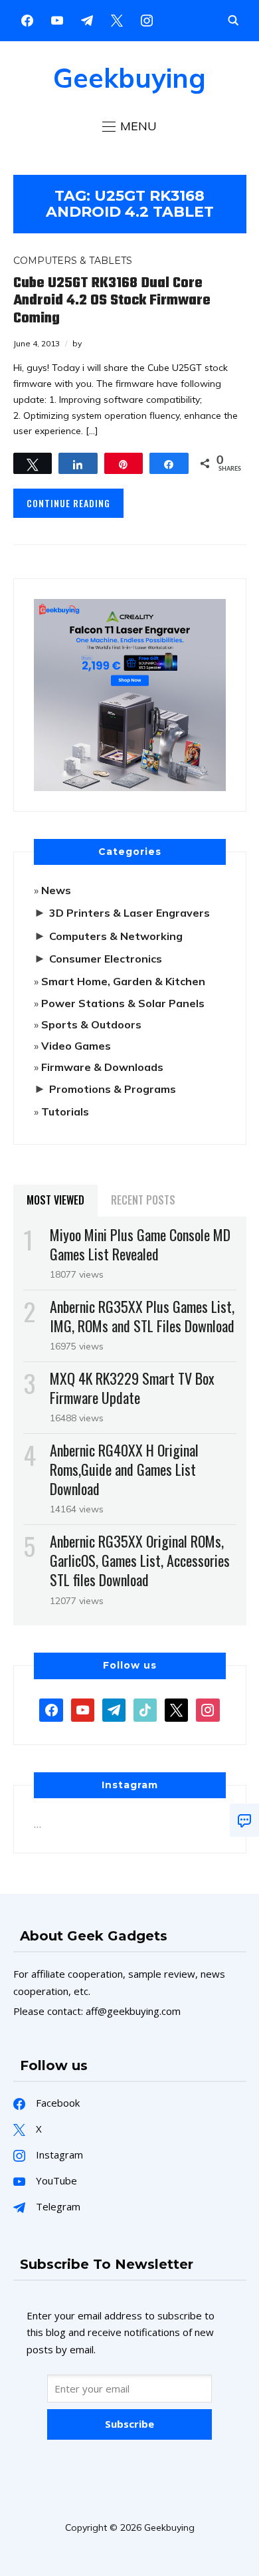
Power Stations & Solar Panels (123, 1003)
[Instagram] (87, 19)
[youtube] (57, 19)
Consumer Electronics (106, 959)
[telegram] (114, 1708)
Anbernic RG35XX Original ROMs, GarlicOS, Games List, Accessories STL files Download (140, 1560)
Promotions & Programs (113, 1089)
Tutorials (65, 1112)
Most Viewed (55, 1200)
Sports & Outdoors (91, 1024)
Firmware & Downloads (102, 1067)
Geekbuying (129, 78)
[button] (129, 126)
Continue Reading (68, 503)
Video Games (76, 1046)
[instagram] (147, 19)
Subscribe (129, 2424)
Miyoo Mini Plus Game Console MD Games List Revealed (140, 1244)
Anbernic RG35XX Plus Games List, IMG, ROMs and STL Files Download (142, 1316)
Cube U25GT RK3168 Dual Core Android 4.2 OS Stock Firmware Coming (112, 301)
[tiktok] (145, 1708)
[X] (117, 19)
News (56, 890)
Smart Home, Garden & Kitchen (123, 981)
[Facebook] (27, 19)
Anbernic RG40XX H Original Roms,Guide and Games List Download (124, 1469)
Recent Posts (143, 1200)
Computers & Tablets (73, 261)
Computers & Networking (116, 936)
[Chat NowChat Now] (244, 1820)
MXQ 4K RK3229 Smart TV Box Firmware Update (132, 1388)
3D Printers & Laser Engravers (129, 913)
